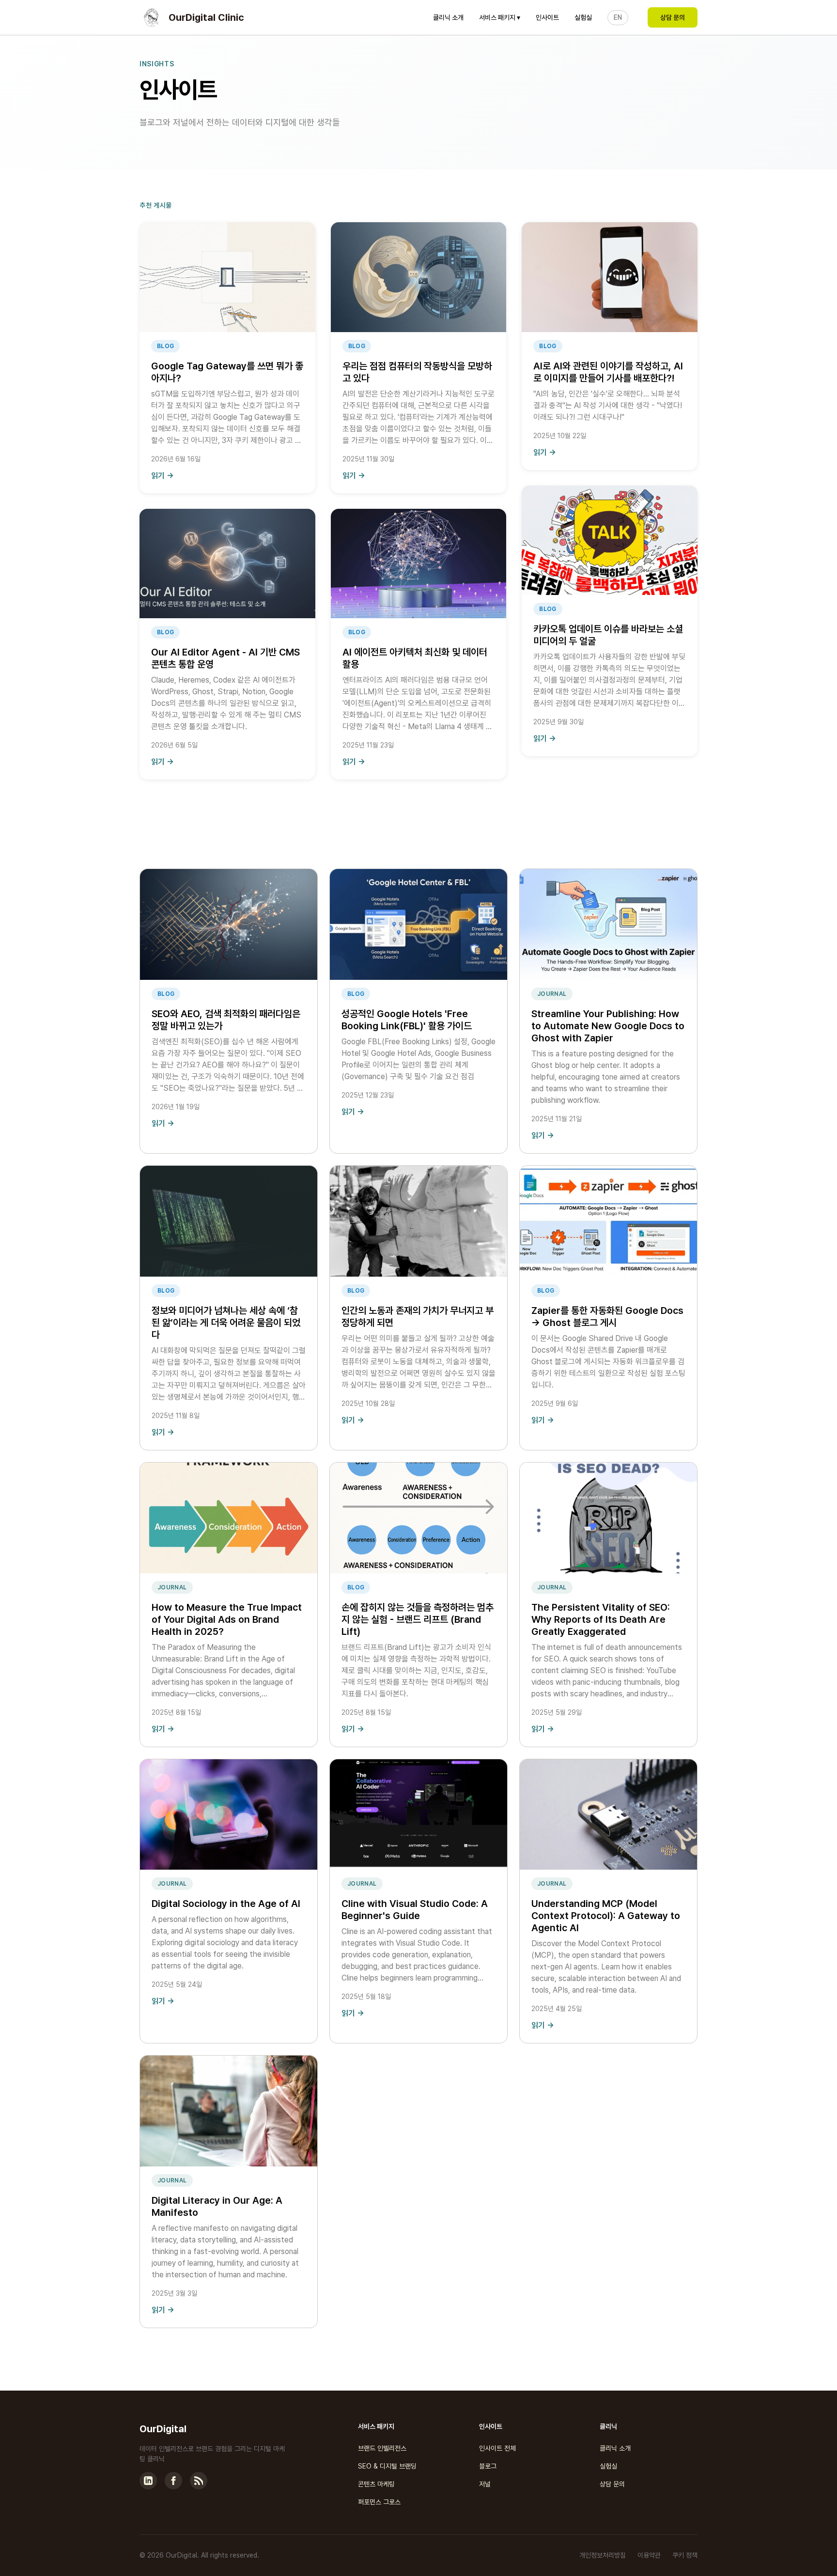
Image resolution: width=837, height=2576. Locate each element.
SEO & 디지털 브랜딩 (387, 2466)
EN (618, 17)
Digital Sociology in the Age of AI (226, 1904)
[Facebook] (173, 2481)
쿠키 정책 (685, 2555)
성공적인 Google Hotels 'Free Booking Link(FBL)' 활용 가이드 (407, 1020)
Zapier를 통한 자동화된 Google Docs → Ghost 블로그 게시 (607, 1317)
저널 (485, 2484)
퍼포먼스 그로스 (379, 2502)
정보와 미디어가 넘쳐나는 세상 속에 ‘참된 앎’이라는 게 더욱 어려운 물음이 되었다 (226, 1323)
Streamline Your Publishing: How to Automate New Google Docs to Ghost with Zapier (608, 1026)
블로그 (488, 2466)
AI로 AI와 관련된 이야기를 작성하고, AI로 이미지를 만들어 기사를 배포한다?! (608, 372)
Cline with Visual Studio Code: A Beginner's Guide (415, 1910)
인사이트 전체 (497, 2448)
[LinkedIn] (148, 2481)
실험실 (583, 17)
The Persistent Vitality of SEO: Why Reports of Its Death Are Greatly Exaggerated (601, 1619)
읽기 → (163, 476)
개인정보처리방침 (603, 2555)
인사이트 (547, 17)
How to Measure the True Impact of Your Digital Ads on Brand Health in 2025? (227, 1619)
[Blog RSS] (199, 2481)
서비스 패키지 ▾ (500, 17)
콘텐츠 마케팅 (376, 2484)
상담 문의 (673, 17)
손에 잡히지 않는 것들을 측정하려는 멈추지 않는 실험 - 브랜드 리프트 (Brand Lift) (418, 1619)
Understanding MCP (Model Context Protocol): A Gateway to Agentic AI (606, 1916)
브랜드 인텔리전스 (382, 2448)
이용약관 (649, 2555)
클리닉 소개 (448, 17)
